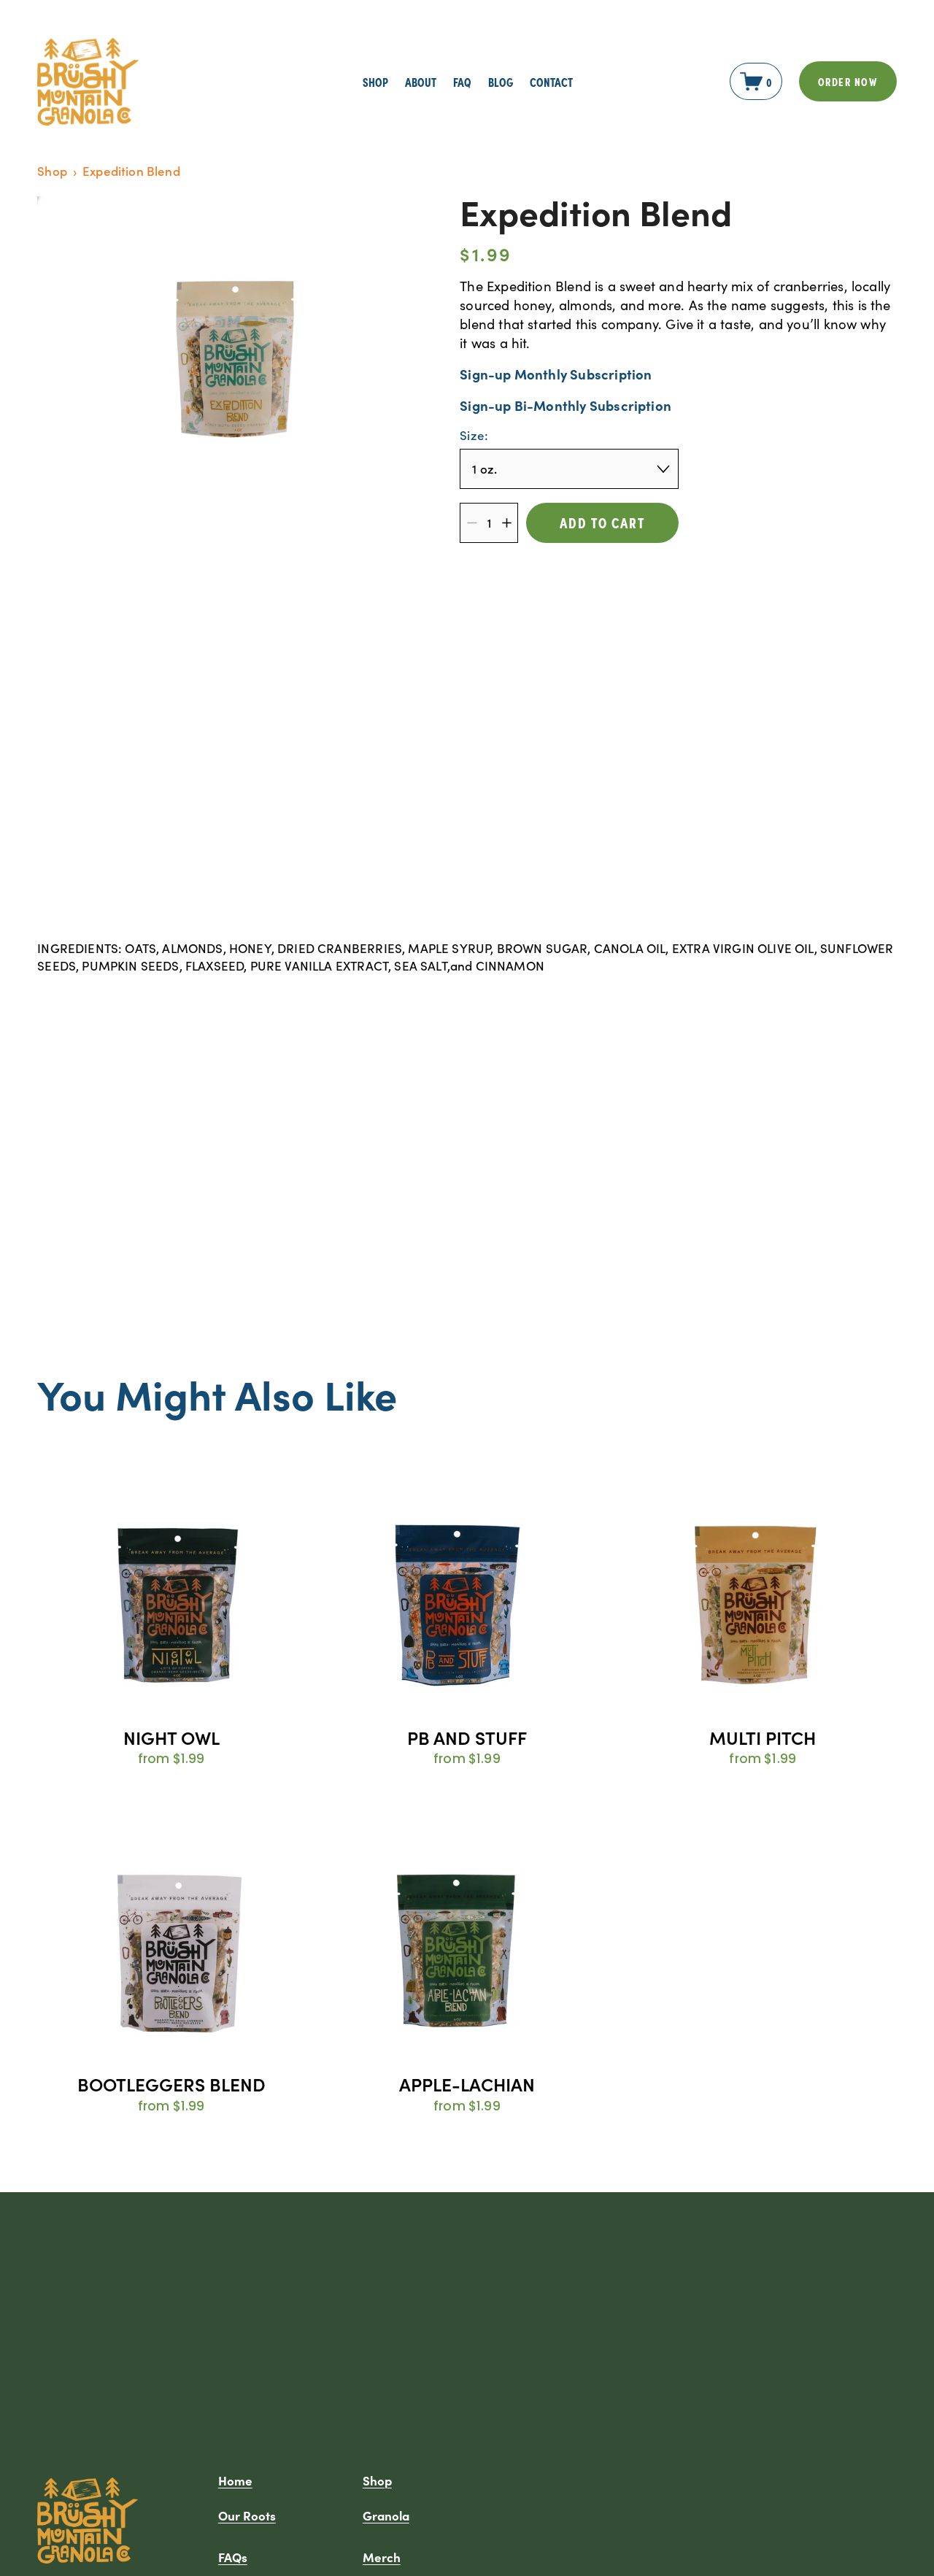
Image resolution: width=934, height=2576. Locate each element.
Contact (551, 81)
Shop (52, 171)
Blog (501, 81)
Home (235, 2480)
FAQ (462, 81)
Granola (386, 2515)
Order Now (848, 81)
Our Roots (247, 2515)
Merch (382, 2557)
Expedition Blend (131, 171)
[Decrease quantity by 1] (472, 523)
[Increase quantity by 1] (507, 523)
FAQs (233, 2557)
